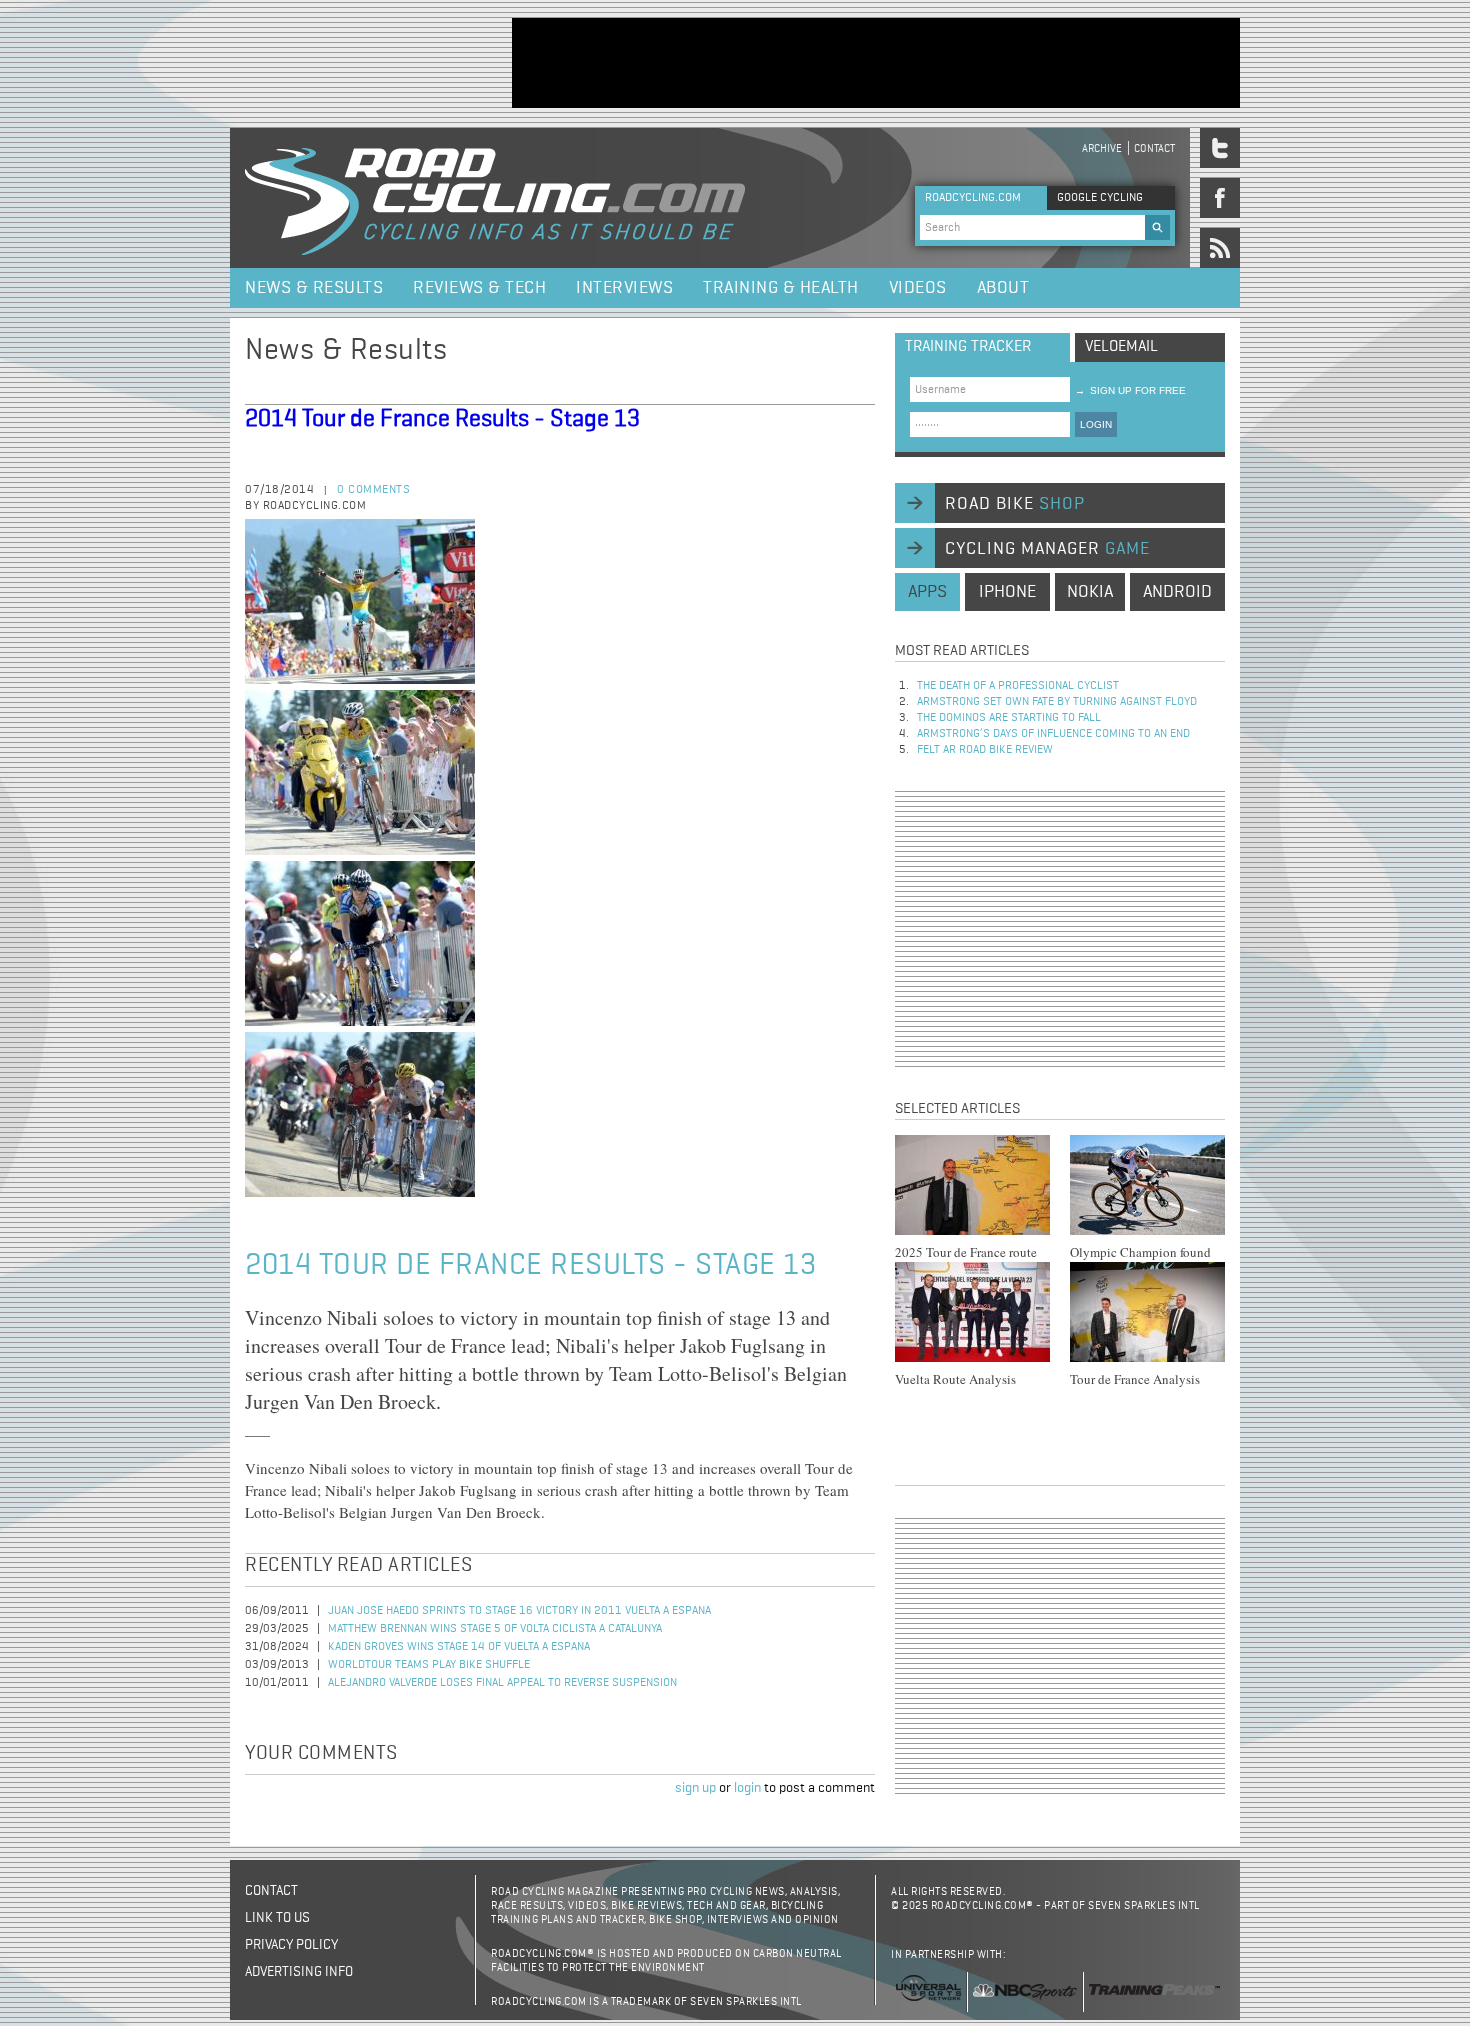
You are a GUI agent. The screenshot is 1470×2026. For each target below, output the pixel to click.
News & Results (314, 288)
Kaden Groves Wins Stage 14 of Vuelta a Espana (459, 1647)
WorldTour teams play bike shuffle (429, 1665)
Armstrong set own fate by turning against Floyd (1057, 702)
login (747, 1788)
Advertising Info (299, 1972)
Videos (918, 288)
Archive (1102, 148)
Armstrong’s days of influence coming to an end (1053, 734)
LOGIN (1096, 424)
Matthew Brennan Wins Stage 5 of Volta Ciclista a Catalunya (495, 1629)
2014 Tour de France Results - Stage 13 (442, 419)
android (1177, 592)
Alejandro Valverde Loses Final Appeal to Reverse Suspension (502, 1683)
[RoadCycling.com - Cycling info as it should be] (495, 198)
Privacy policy (291, 1945)
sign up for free (1130, 390)
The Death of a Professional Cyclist (1018, 686)
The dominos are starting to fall (1009, 718)
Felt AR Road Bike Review (985, 750)
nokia (1090, 592)
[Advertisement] (876, 63)
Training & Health (781, 288)
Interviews (624, 288)
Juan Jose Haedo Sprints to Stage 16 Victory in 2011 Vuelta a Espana (519, 1611)
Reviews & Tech (479, 288)
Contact (1154, 148)
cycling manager (1047, 549)
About (1003, 288)
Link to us (277, 1918)
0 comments (373, 490)
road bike (1015, 504)
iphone (1007, 592)
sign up (695, 1788)
